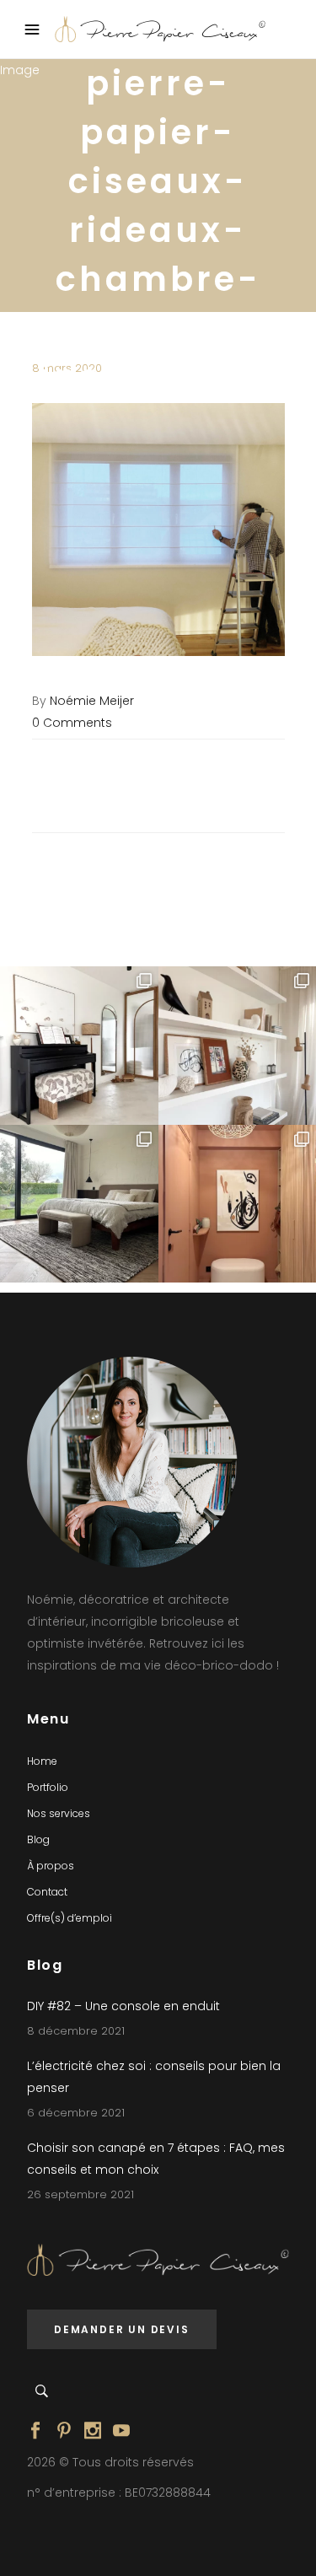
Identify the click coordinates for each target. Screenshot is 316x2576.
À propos (51, 1866)
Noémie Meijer (92, 701)
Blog (38, 1839)
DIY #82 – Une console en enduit (123, 2006)
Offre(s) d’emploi (70, 1918)
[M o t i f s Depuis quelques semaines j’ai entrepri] (79, 1046)
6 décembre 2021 (76, 2113)
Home (42, 1761)
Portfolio (48, 1787)
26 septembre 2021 (80, 2194)
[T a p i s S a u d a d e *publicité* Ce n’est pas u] (79, 1204)
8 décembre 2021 (76, 2031)
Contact (47, 1892)
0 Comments (72, 723)
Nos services (59, 1813)
